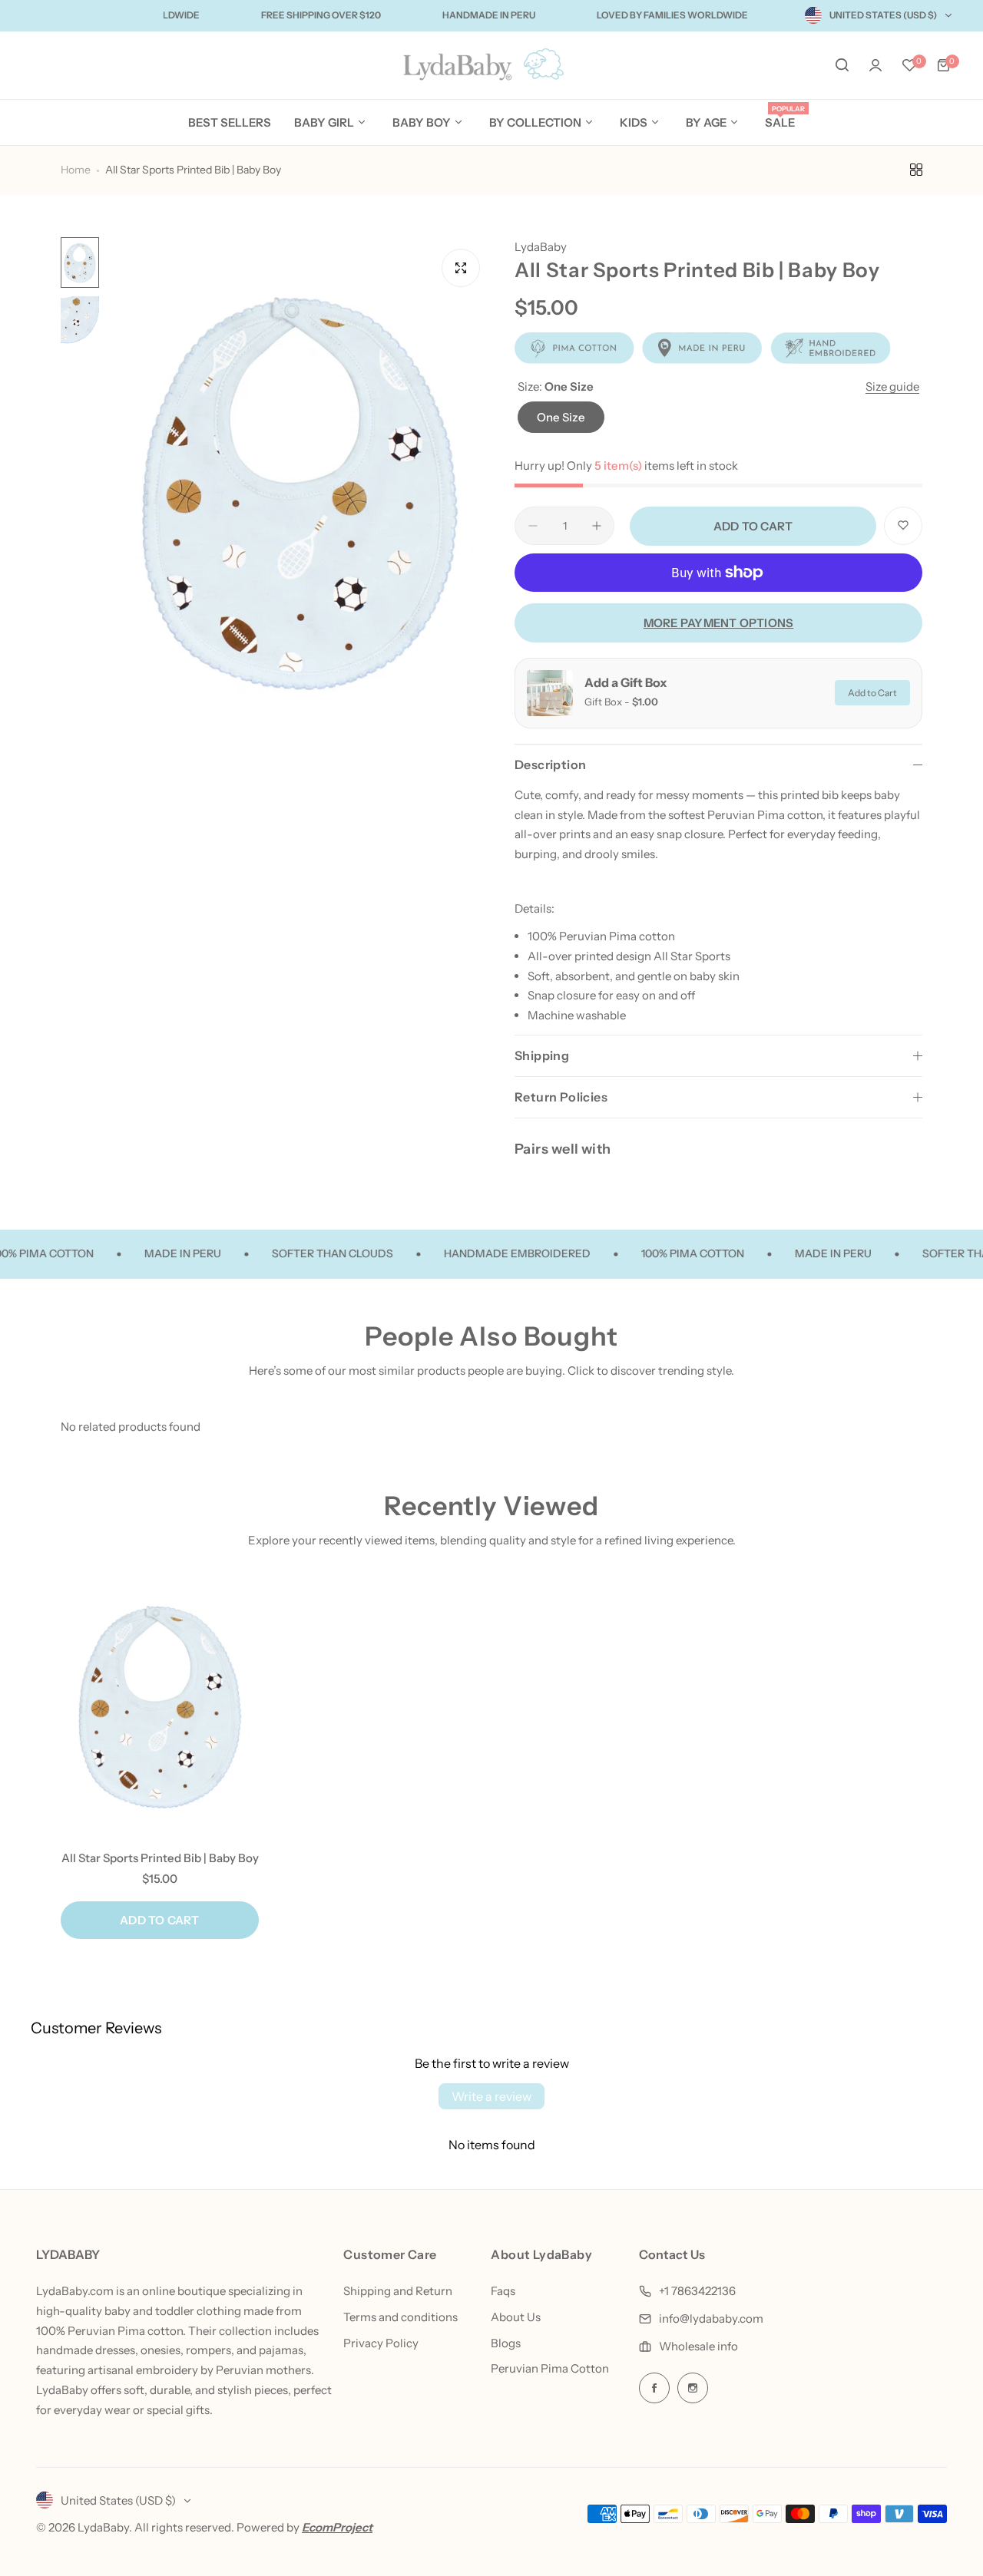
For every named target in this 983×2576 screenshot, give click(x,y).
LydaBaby (541, 247)
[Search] (842, 65)
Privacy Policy (381, 2343)
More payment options (719, 623)
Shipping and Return (398, 2291)
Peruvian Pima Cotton (550, 2368)
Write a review (491, 2096)
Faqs (503, 2291)
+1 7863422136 (697, 2291)
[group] (299, 494)
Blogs (506, 2343)
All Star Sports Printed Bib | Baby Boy (160, 1858)
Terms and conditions (400, 2317)
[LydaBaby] (491, 66)
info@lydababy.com (711, 2318)
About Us (516, 2317)
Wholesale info (698, 2346)
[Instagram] (693, 2388)
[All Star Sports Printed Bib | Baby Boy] (160, 1707)
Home (76, 170)
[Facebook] (654, 2388)
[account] (875, 65)
